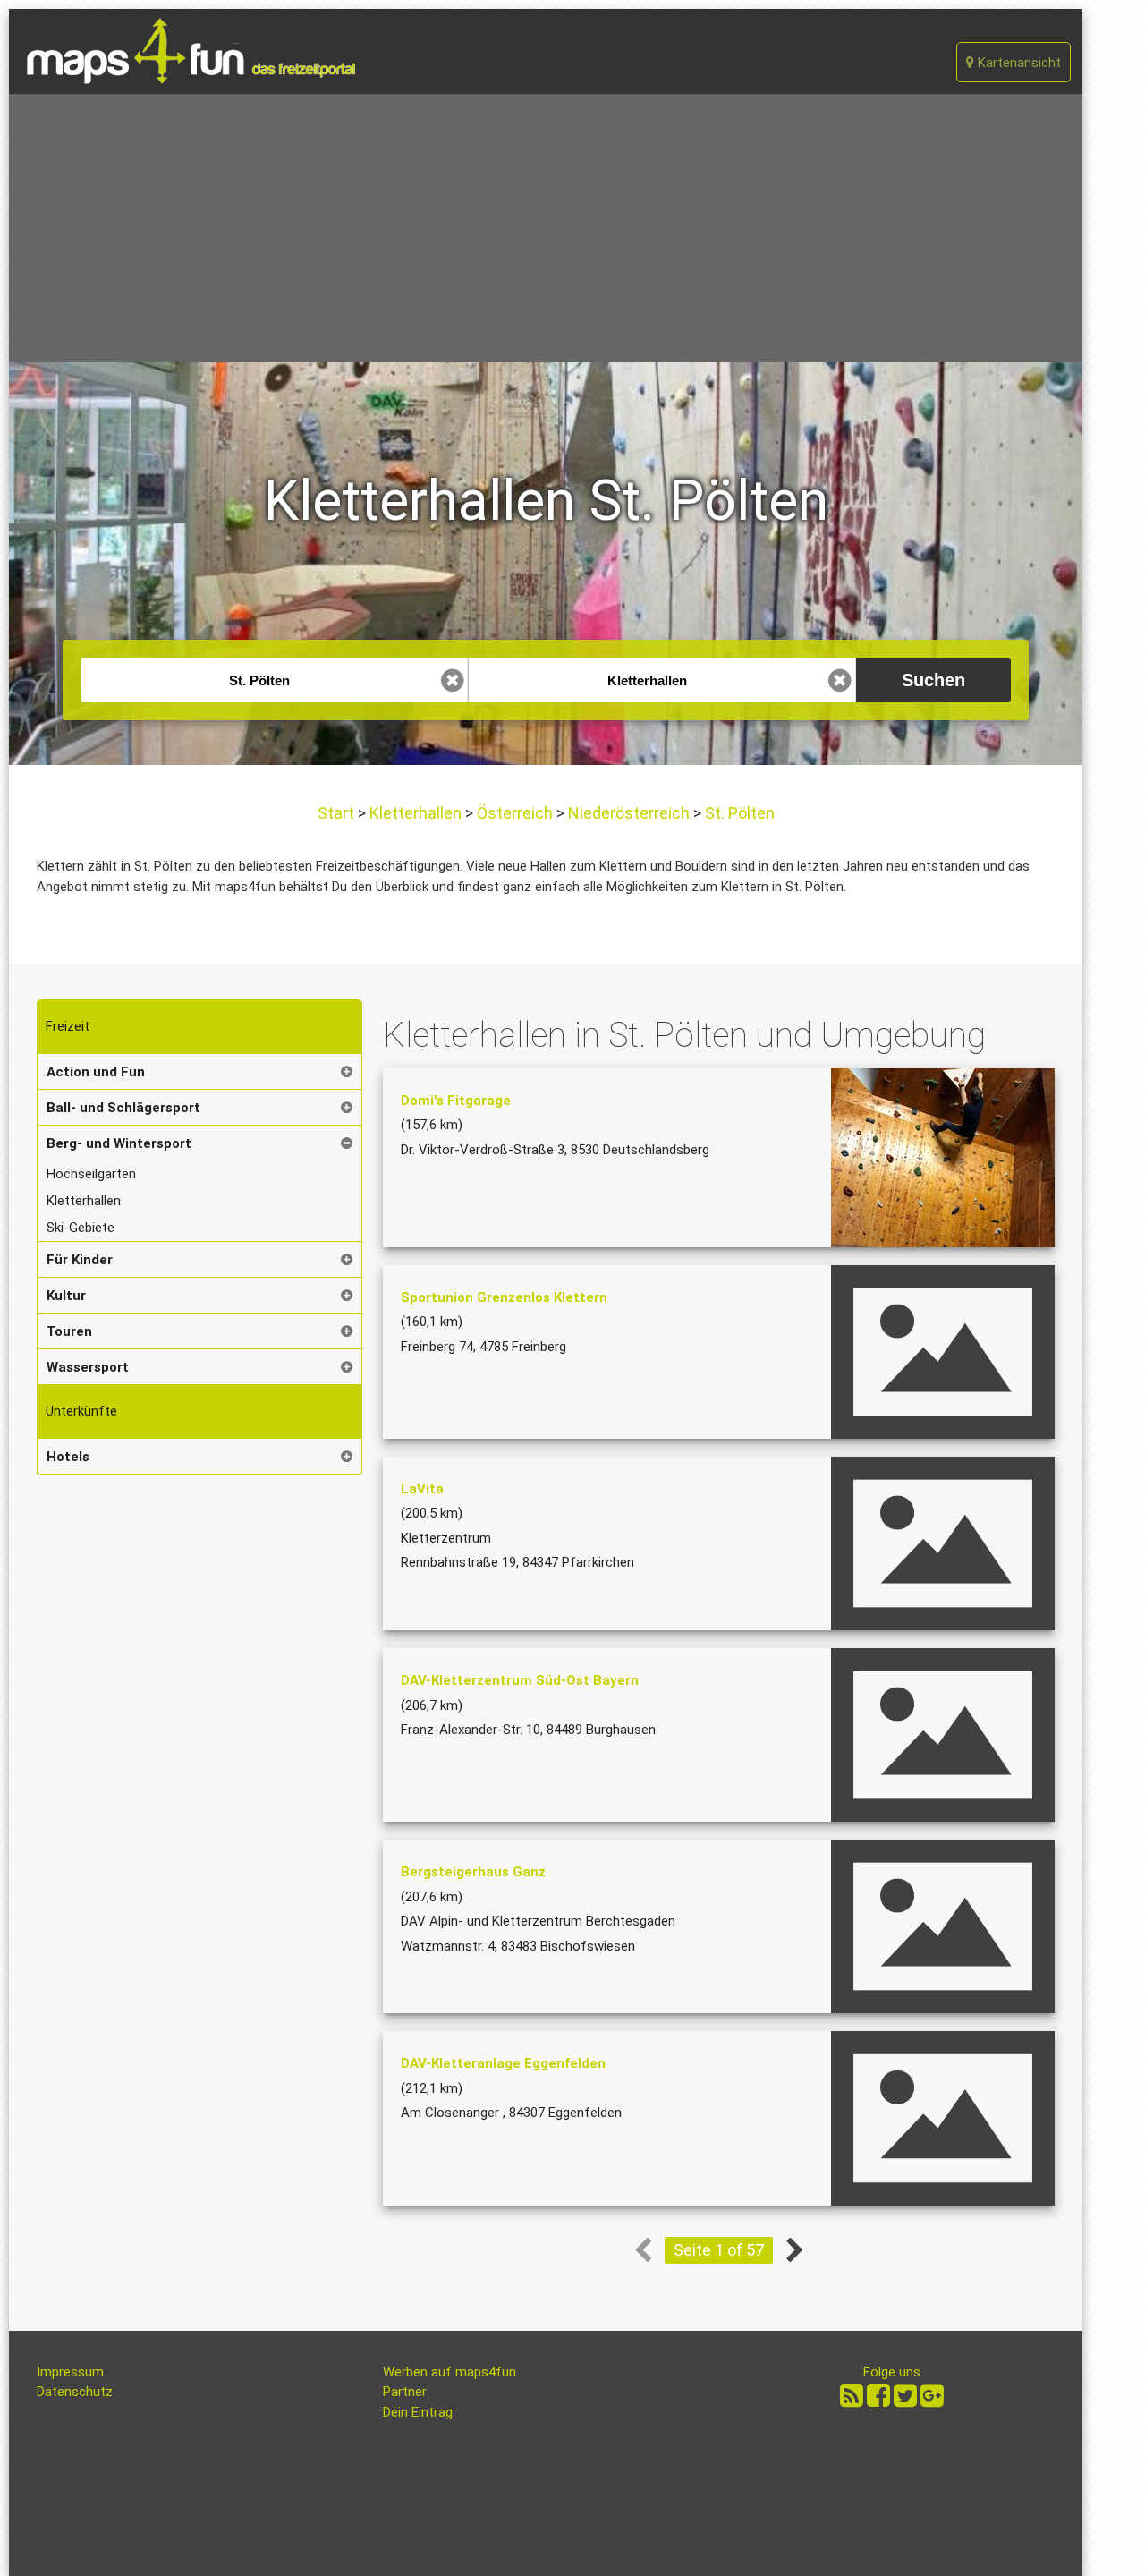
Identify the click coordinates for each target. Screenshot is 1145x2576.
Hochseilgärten (91, 1174)
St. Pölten (738, 813)
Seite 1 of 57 (719, 2250)
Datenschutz (75, 2392)
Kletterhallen (416, 813)
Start (338, 813)
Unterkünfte (81, 1411)
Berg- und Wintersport (119, 1143)
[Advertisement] (546, 228)
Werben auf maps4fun (450, 2372)
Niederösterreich (629, 813)
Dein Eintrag (418, 2412)
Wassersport (88, 1367)
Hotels (68, 1457)
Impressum (70, 2372)
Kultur (66, 1296)
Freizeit (68, 1026)
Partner (405, 2392)
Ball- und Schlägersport (123, 1108)
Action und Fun (96, 1072)
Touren (69, 1331)
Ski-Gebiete (81, 1228)
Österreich (515, 813)
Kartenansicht (1018, 63)
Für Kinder (80, 1260)
